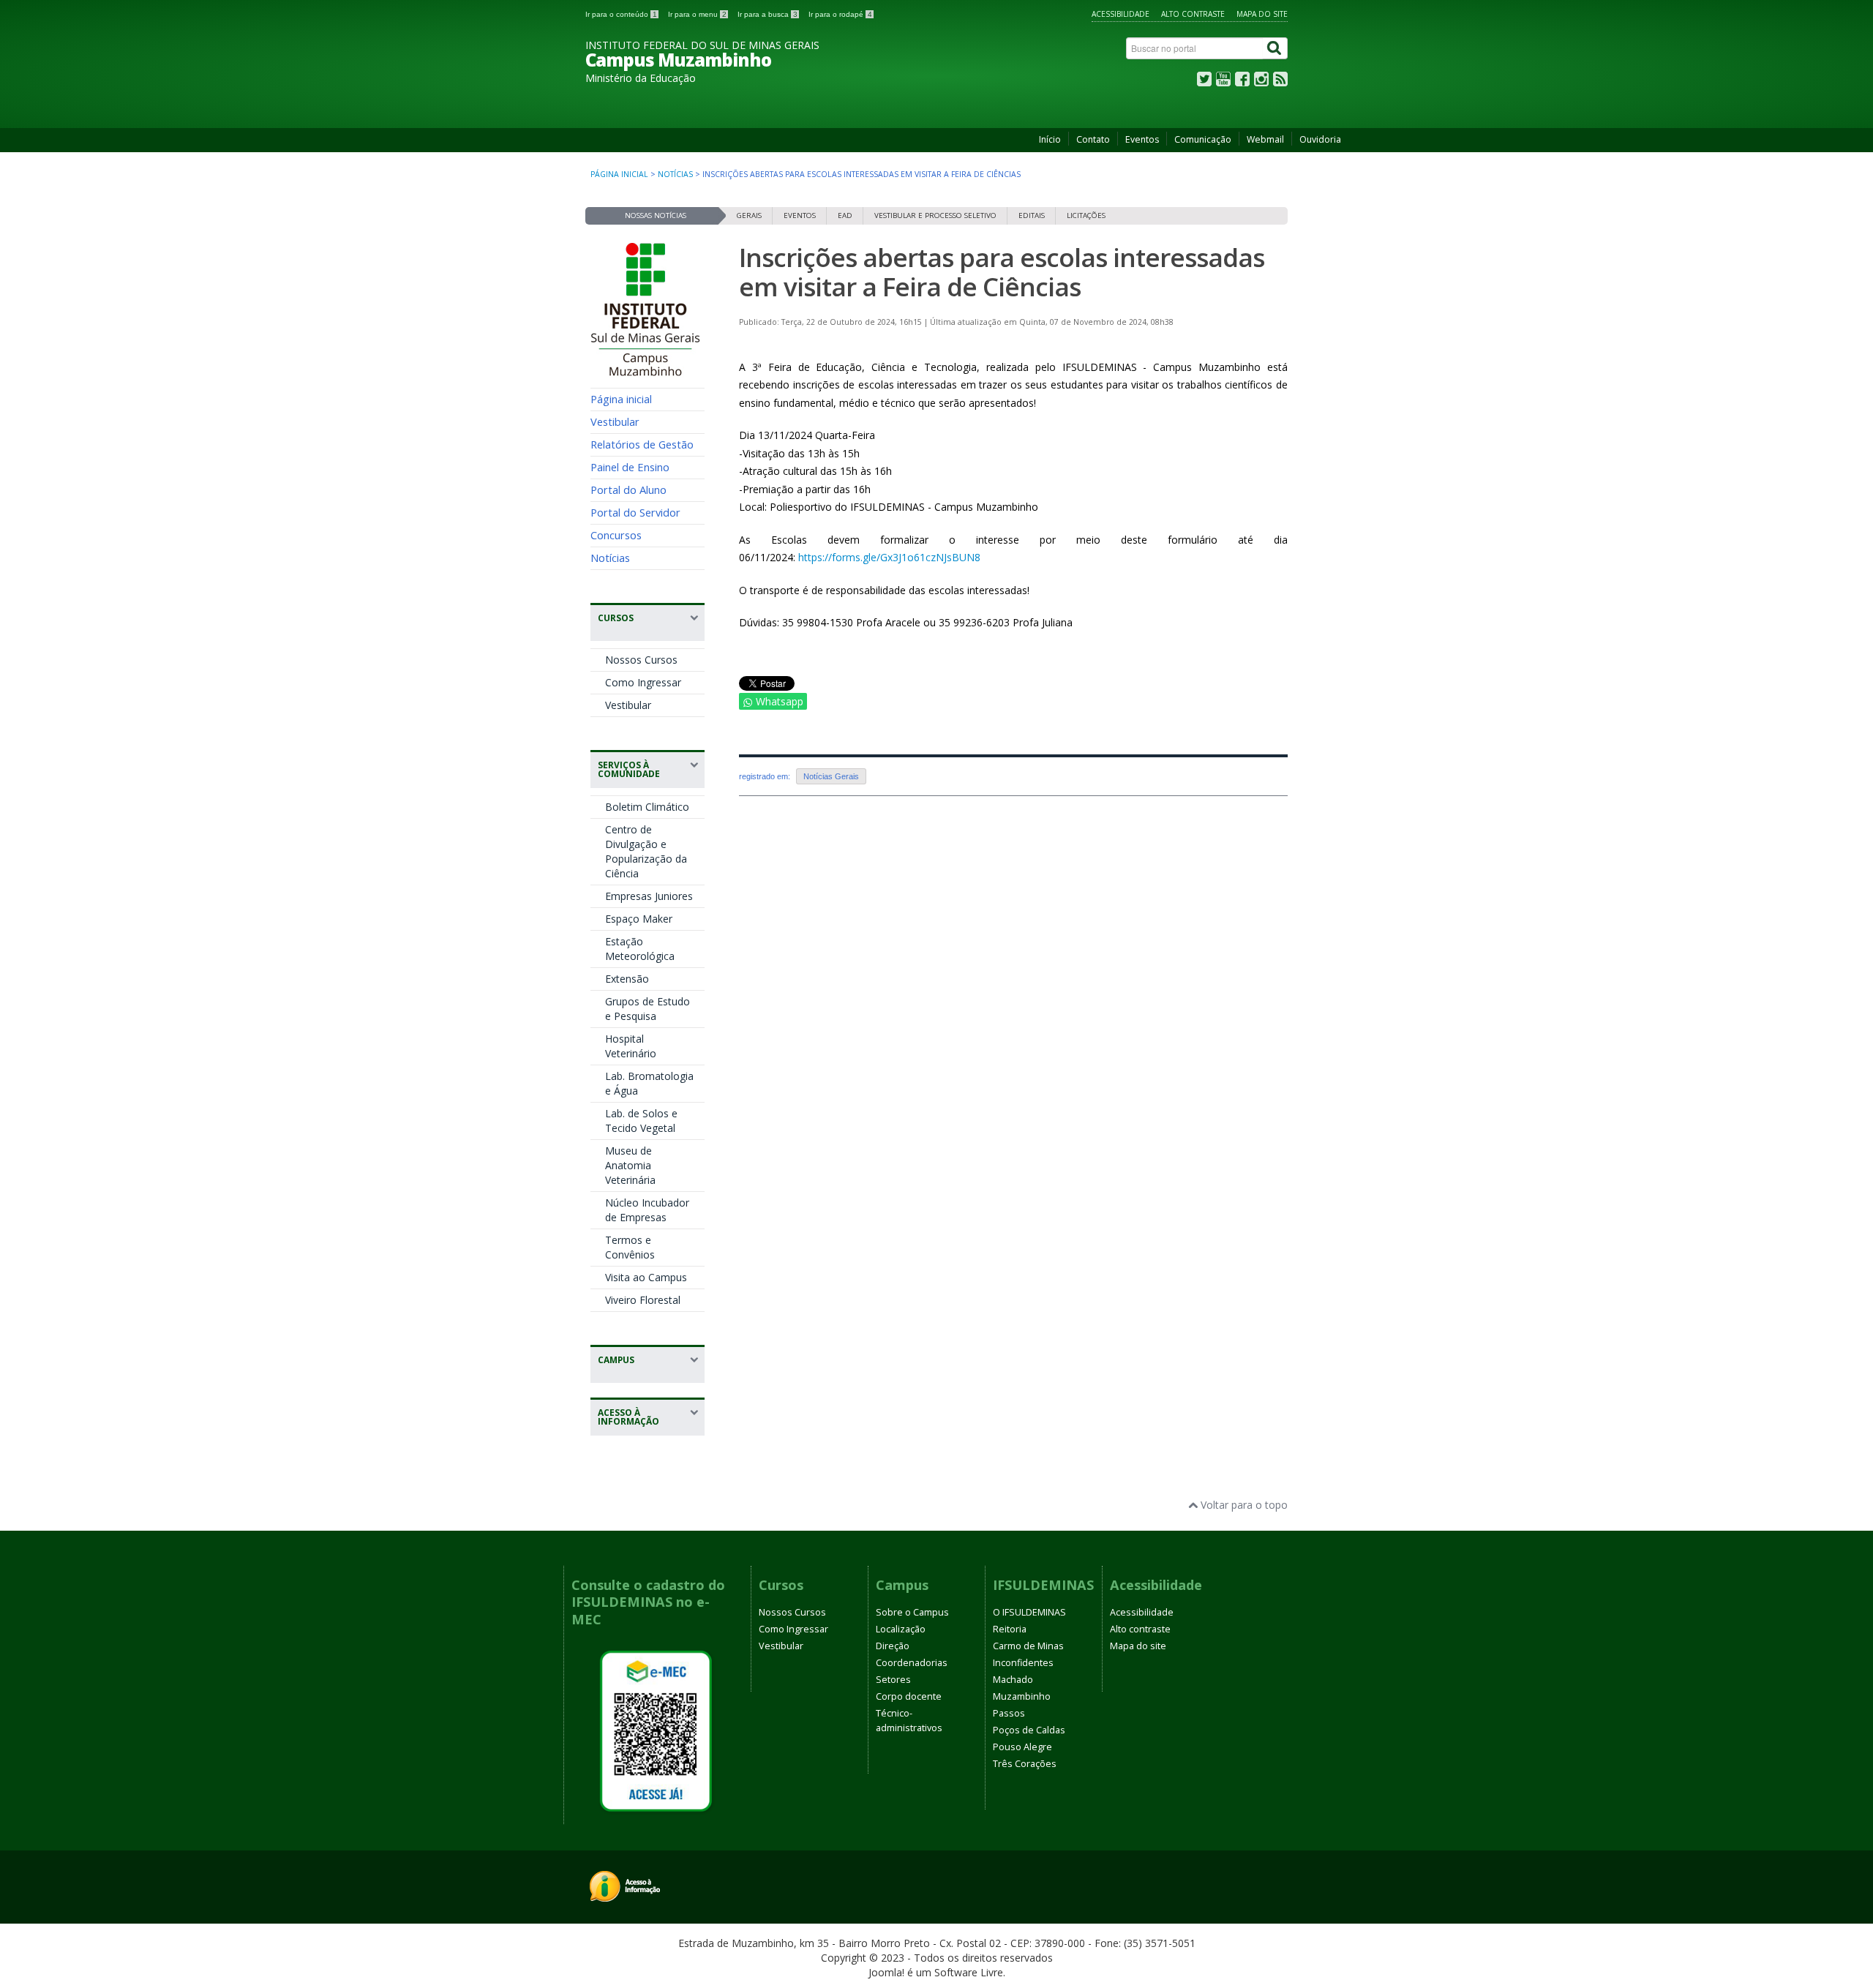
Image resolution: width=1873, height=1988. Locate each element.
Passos (1009, 1713)
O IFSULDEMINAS (1029, 1612)
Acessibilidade (1121, 14)
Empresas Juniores (649, 896)
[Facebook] (1242, 82)
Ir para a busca (767, 14)
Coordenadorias (912, 1663)
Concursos (616, 535)
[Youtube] (1223, 82)
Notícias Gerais (831, 776)
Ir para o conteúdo (621, 14)
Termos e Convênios (630, 1247)
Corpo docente (909, 1696)
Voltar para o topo (1243, 1505)
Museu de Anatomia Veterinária (630, 1165)
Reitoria (1010, 1629)
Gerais (749, 215)
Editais (1032, 215)
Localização (901, 1629)
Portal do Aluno (628, 490)
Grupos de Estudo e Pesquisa (648, 1009)
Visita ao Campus (646, 1277)
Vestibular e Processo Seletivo (935, 215)
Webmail (1265, 139)
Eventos (1142, 139)
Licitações (1086, 215)
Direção (893, 1646)
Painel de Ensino (630, 467)
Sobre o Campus (912, 1612)
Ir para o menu (697, 14)
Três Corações (1025, 1764)
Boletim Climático (647, 807)
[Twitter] (1204, 82)
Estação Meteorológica (640, 949)
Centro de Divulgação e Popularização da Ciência (646, 851)
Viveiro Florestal (643, 1300)
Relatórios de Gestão (642, 444)
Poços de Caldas (1029, 1730)
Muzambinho (1022, 1696)
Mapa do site (1262, 14)
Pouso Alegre (1022, 1747)
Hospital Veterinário (631, 1046)
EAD (845, 215)
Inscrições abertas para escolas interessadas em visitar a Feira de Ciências (1002, 272)
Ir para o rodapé (840, 14)
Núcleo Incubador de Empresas (647, 1210)
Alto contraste (1193, 14)
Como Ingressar (643, 682)
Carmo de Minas (1028, 1646)
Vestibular (615, 421)
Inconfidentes (1023, 1663)
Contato (1093, 139)
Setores (893, 1680)
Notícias (675, 174)
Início (1050, 139)
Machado (1013, 1680)
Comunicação (1203, 139)
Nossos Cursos (641, 660)
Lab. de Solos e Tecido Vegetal (641, 1121)
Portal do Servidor (635, 512)
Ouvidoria (1320, 139)
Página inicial (619, 174)
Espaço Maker (639, 919)
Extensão (627, 979)
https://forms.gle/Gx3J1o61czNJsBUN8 (889, 557)
